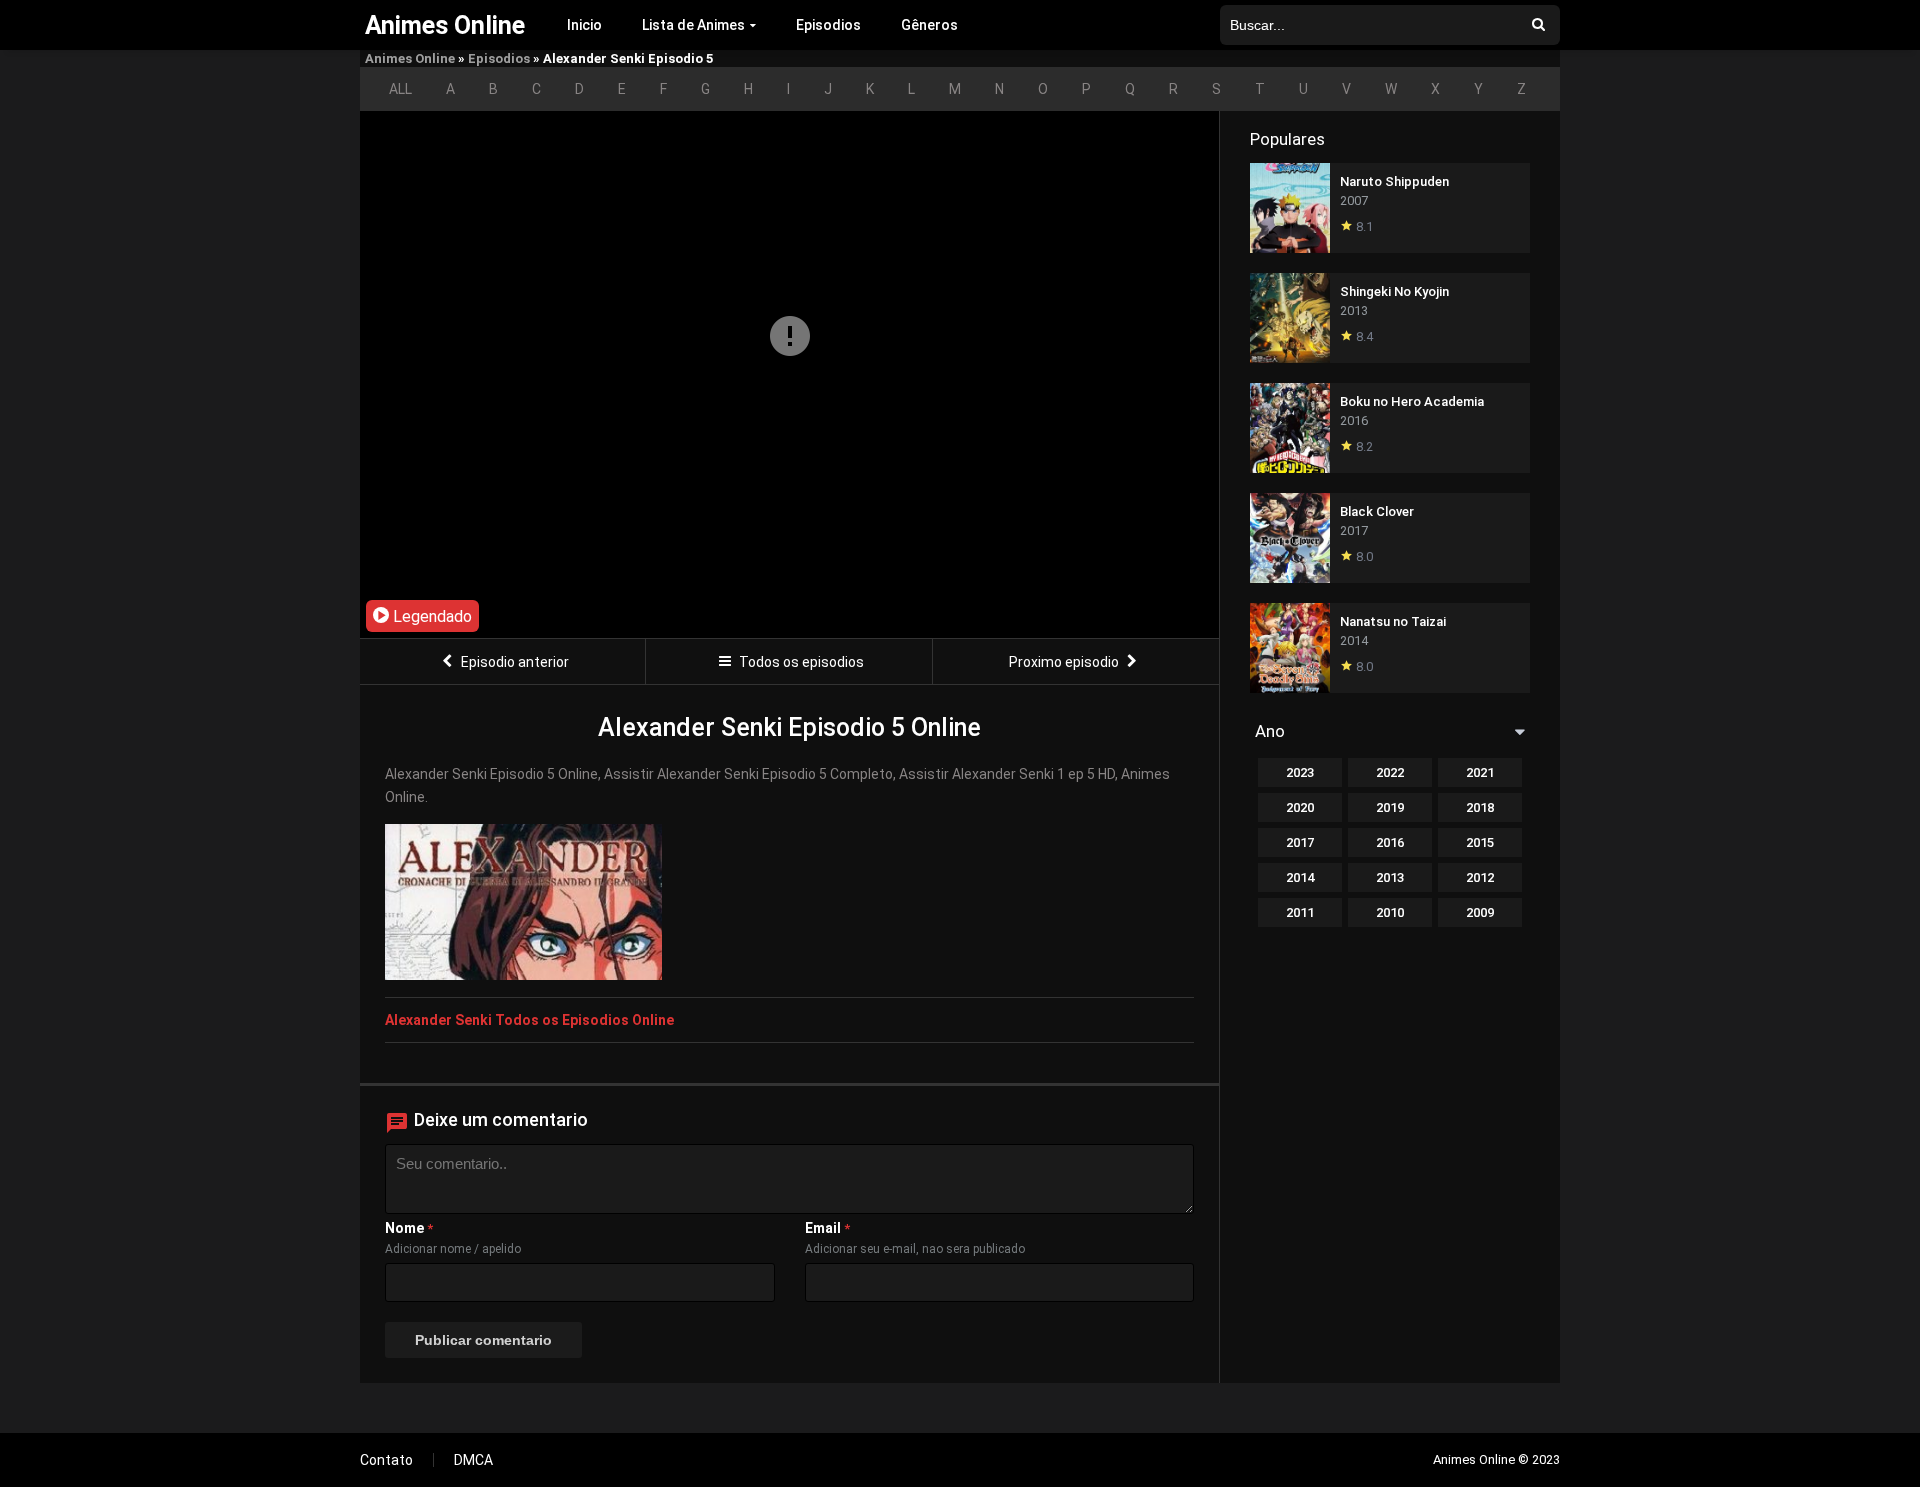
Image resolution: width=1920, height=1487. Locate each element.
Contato (386, 1460)
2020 (1300, 807)
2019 (1390, 807)
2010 (1390, 912)
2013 (1390, 877)
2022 (1390, 772)
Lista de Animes (693, 25)
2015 (1480, 842)
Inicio (584, 25)
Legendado (430, 616)
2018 (1480, 807)
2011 (1300, 912)
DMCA (473, 1460)
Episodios (828, 25)
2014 (1300, 877)
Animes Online (410, 58)
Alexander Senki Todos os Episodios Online (529, 1020)
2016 (1390, 842)
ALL (400, 89)
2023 (1300, 772)
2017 (1300, 842)
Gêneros (929, 25)
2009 (1480, 912)
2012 (1480, 877)
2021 (1480, 772)
